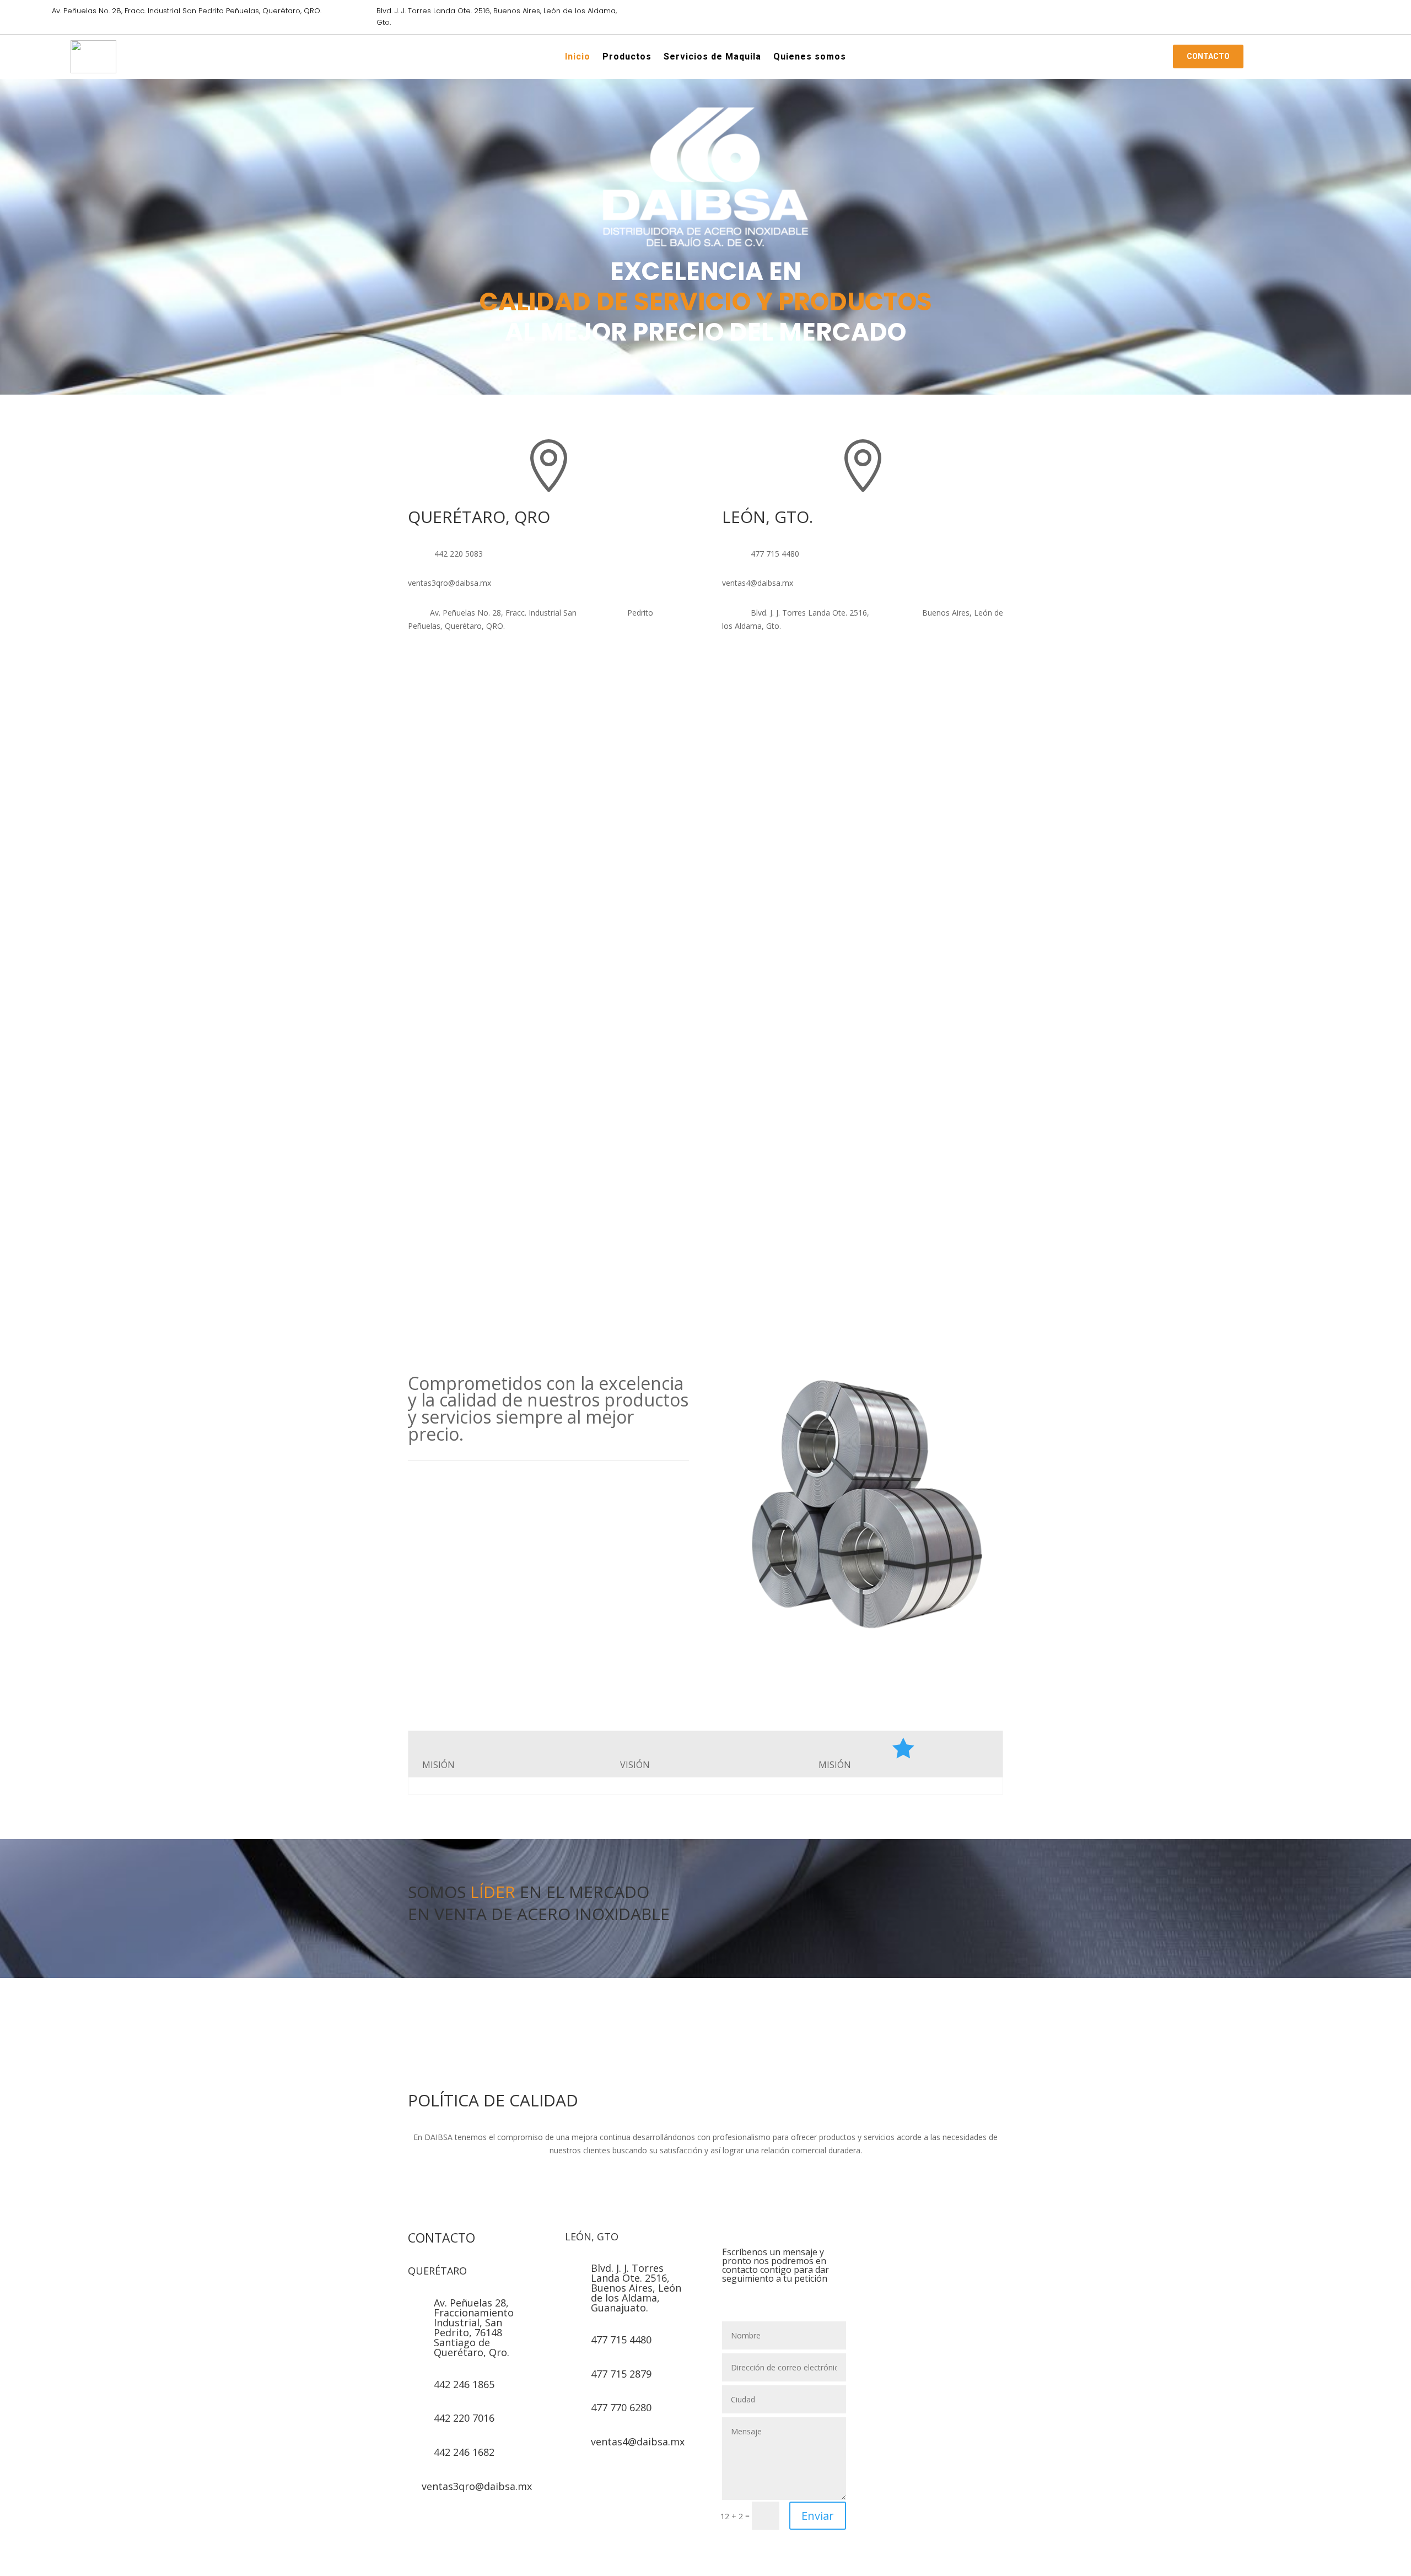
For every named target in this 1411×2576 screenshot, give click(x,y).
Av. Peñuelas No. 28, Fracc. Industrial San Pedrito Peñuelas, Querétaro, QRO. (187, 11)
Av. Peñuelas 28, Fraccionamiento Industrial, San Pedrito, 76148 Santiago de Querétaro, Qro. (474, 2327)
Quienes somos (810, 58)
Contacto (1208, 56)
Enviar (818, 2516)
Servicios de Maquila (712, 58)
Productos (627, 58)
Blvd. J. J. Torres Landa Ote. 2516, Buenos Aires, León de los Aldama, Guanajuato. (636, 2288)
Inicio (578, 58)
